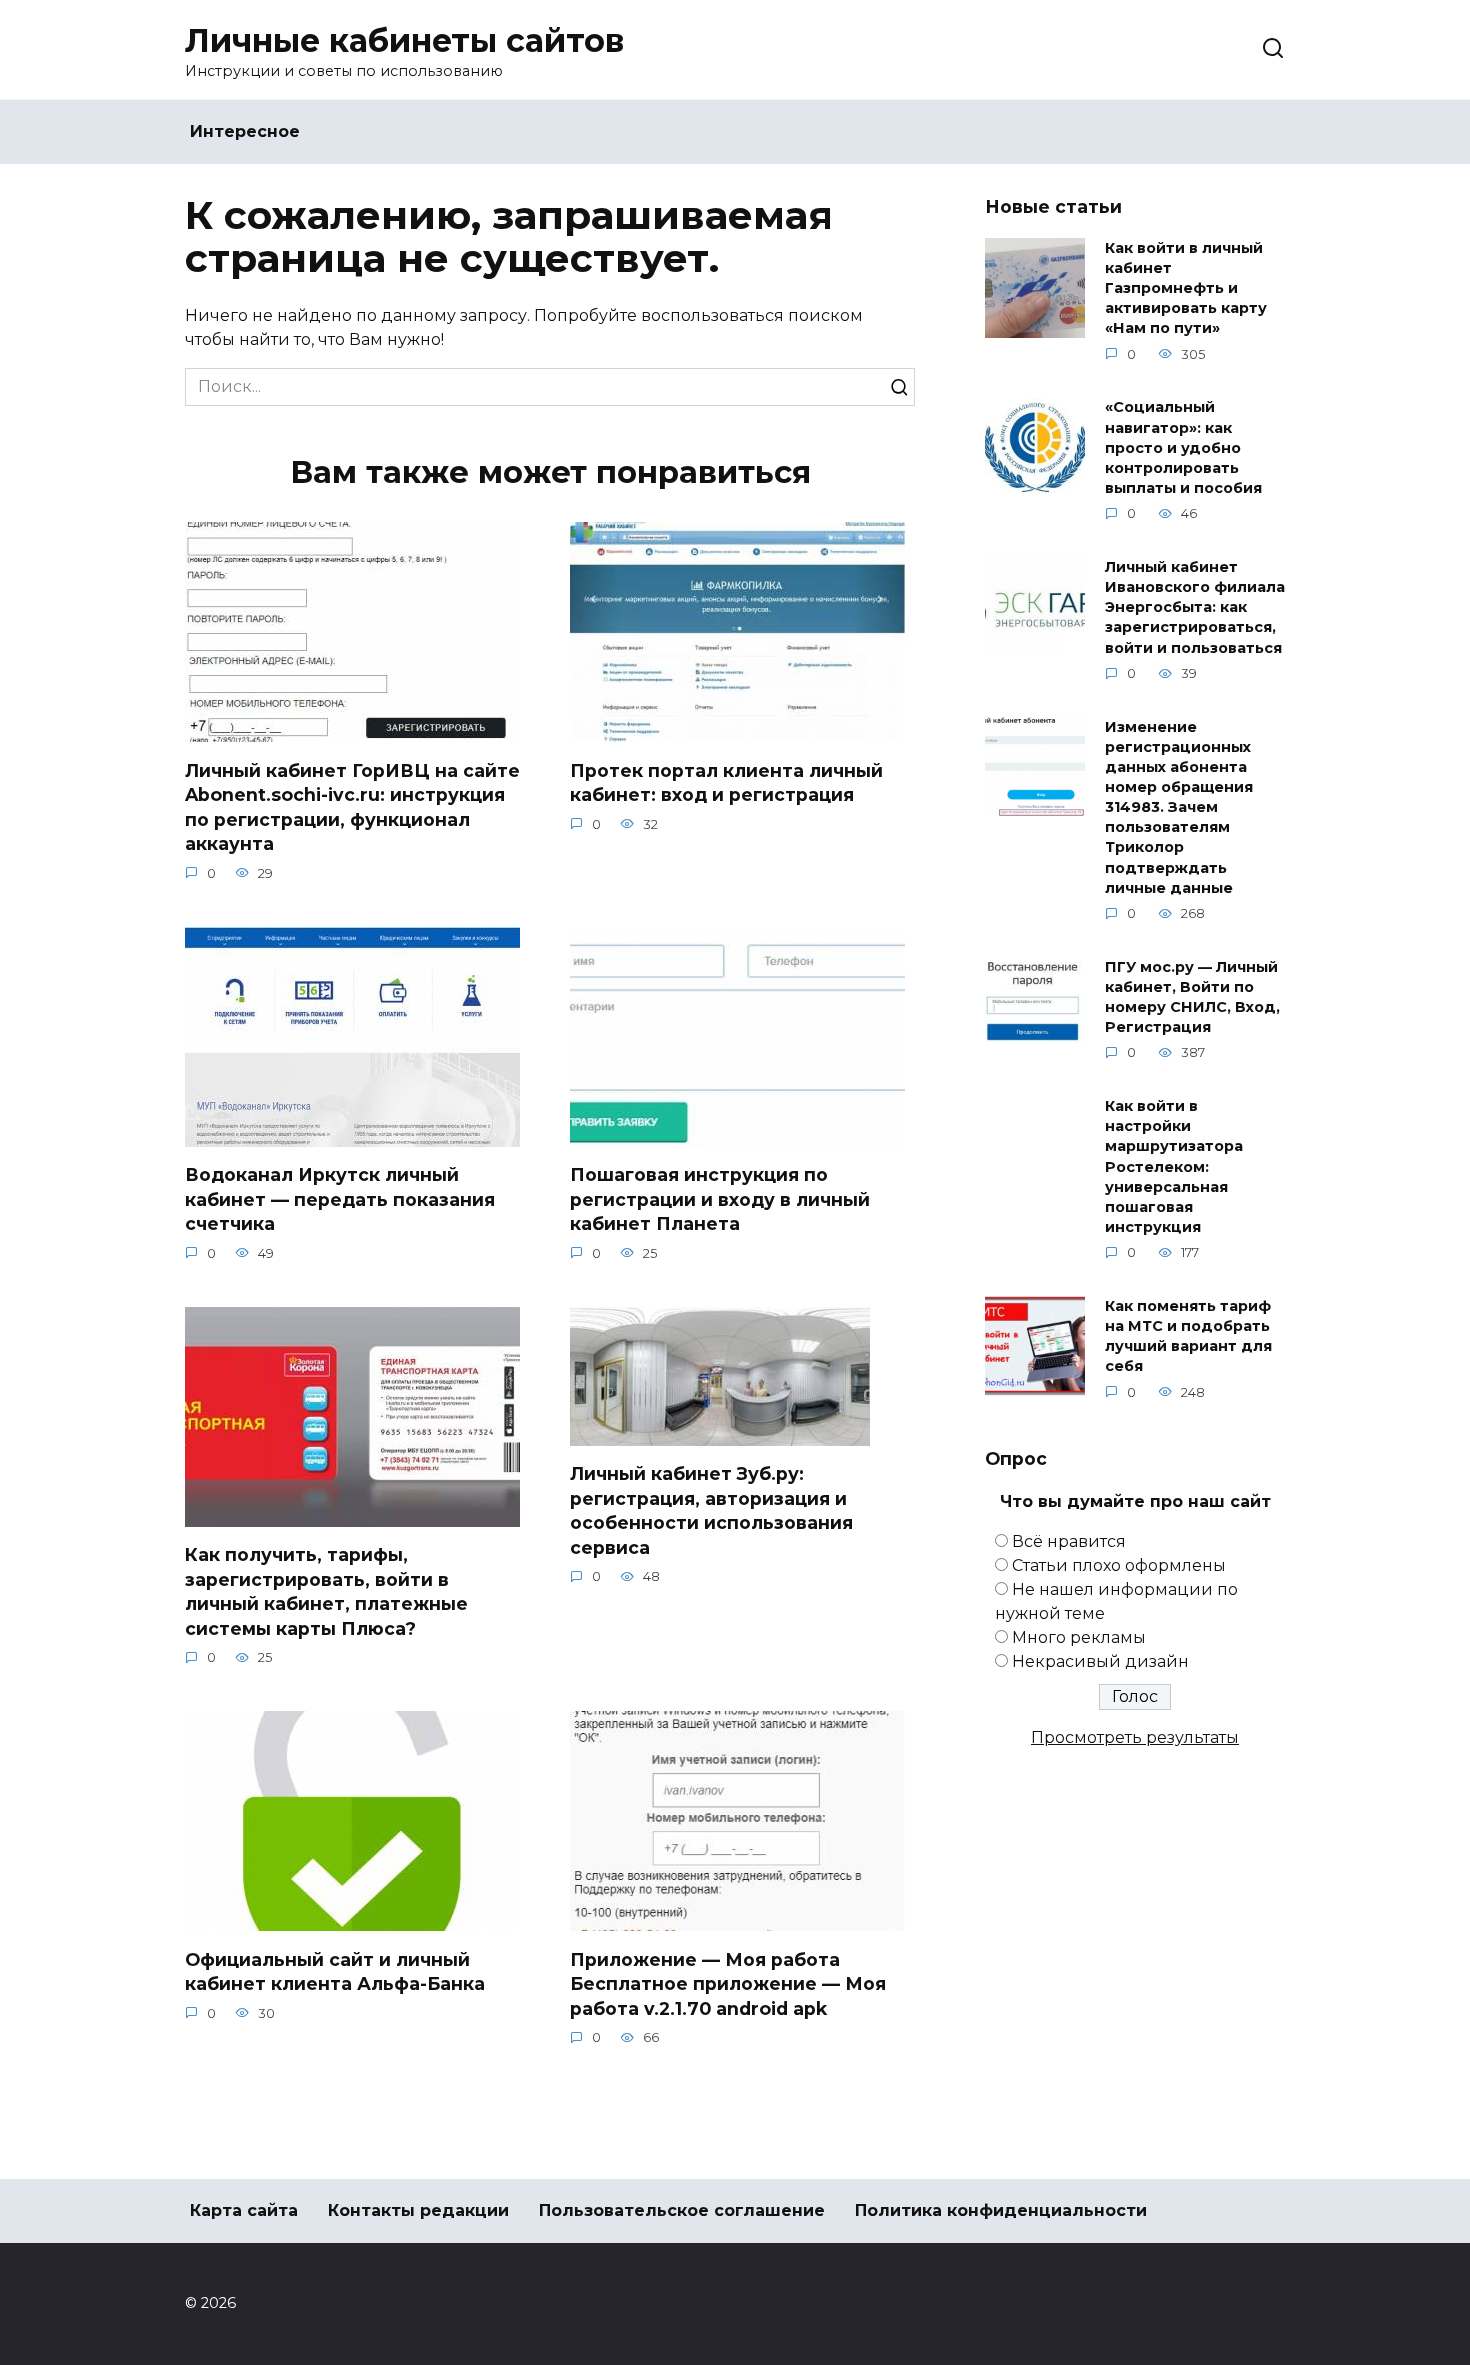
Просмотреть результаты (1135, 1737)
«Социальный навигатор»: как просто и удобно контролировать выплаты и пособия (1183, 448)
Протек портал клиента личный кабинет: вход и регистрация (726, 782)
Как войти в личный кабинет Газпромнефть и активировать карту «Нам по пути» (1186, 288)
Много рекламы (1079, 1637)
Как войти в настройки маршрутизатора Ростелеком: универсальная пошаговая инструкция (1174, 1167)
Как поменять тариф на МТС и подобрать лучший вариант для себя (1188, 1336)
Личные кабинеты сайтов (404, 40)
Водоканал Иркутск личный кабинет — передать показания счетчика (340, 1199)
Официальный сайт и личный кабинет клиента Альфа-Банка (335, 1971)
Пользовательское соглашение (682, 2210)
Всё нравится (1069, 1541)
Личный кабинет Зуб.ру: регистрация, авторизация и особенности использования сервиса (711, 1510)
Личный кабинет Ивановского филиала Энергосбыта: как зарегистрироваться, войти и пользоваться (1195, 607)
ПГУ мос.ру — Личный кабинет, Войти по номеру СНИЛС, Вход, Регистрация (1192, 997)
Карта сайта (244, 2210)
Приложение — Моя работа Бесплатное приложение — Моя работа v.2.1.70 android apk (728, 1983)
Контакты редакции (418, 2210)
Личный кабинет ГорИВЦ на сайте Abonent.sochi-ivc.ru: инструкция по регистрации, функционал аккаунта (352, 806)
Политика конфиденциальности (1001, 2210)
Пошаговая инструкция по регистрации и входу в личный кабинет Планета (720, 1199)
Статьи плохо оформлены (1119, 1565)
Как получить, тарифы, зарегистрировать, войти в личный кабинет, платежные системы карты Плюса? (326, 1591)
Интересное (245, 131)
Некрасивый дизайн (1100, 1661)
